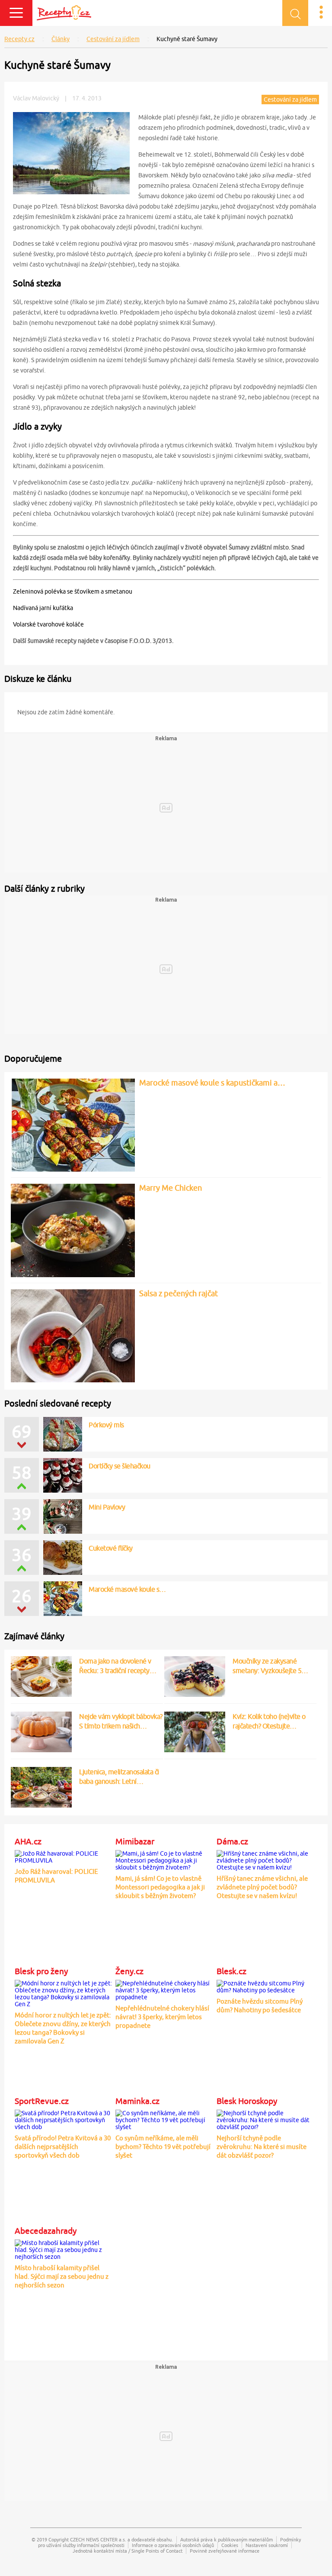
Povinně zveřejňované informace (225, 2551)
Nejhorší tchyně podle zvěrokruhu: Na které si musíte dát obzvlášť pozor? (262, 2147)
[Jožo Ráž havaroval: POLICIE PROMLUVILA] (64, 1856)
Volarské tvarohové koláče (48, 624)
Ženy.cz (129, 1971)
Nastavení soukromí (267, 2545)
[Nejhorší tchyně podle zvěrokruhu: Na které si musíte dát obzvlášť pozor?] (266, 2119)
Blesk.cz (231, 1971)
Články (61, 39)
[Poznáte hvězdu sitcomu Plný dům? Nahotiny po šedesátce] (266, 1985)
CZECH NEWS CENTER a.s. (98, 2539)
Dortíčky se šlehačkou (120, 1466)
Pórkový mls (106, 1425)
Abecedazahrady (46, 2231)
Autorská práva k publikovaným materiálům (227, 2539)
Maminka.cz (137, 2101)
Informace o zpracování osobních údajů (173, 2545)
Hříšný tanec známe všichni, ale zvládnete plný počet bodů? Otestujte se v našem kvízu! (262, 1887)
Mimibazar (135, 1841)
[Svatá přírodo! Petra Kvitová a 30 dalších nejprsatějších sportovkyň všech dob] (64, 2119)
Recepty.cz (19, 39)
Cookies (230, 2545)
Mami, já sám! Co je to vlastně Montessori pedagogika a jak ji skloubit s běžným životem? (160, 1887)
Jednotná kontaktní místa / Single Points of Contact (128, 2551)
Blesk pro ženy (41, 1971)
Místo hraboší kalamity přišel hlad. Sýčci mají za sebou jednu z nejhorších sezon (62, 2276)
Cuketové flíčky (111, 1548)
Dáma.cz (232, 1841)
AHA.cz (28, 1841)
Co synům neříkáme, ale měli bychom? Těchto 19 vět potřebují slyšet (163, 2147)
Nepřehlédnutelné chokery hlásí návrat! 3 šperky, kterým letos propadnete (162, 2017)
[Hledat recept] (295, 13)
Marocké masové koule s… (127, 1589)
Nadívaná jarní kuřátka (43, 608)
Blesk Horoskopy (247, 2101)
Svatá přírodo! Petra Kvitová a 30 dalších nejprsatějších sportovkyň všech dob (63, 2147)
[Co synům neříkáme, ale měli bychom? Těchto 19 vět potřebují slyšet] (164, 2119)
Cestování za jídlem (113, 39)
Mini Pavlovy (107, 1507)
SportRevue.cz (42, 2101)
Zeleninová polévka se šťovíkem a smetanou (73, 591)
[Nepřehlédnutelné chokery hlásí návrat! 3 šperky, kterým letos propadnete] (164, 1989)
